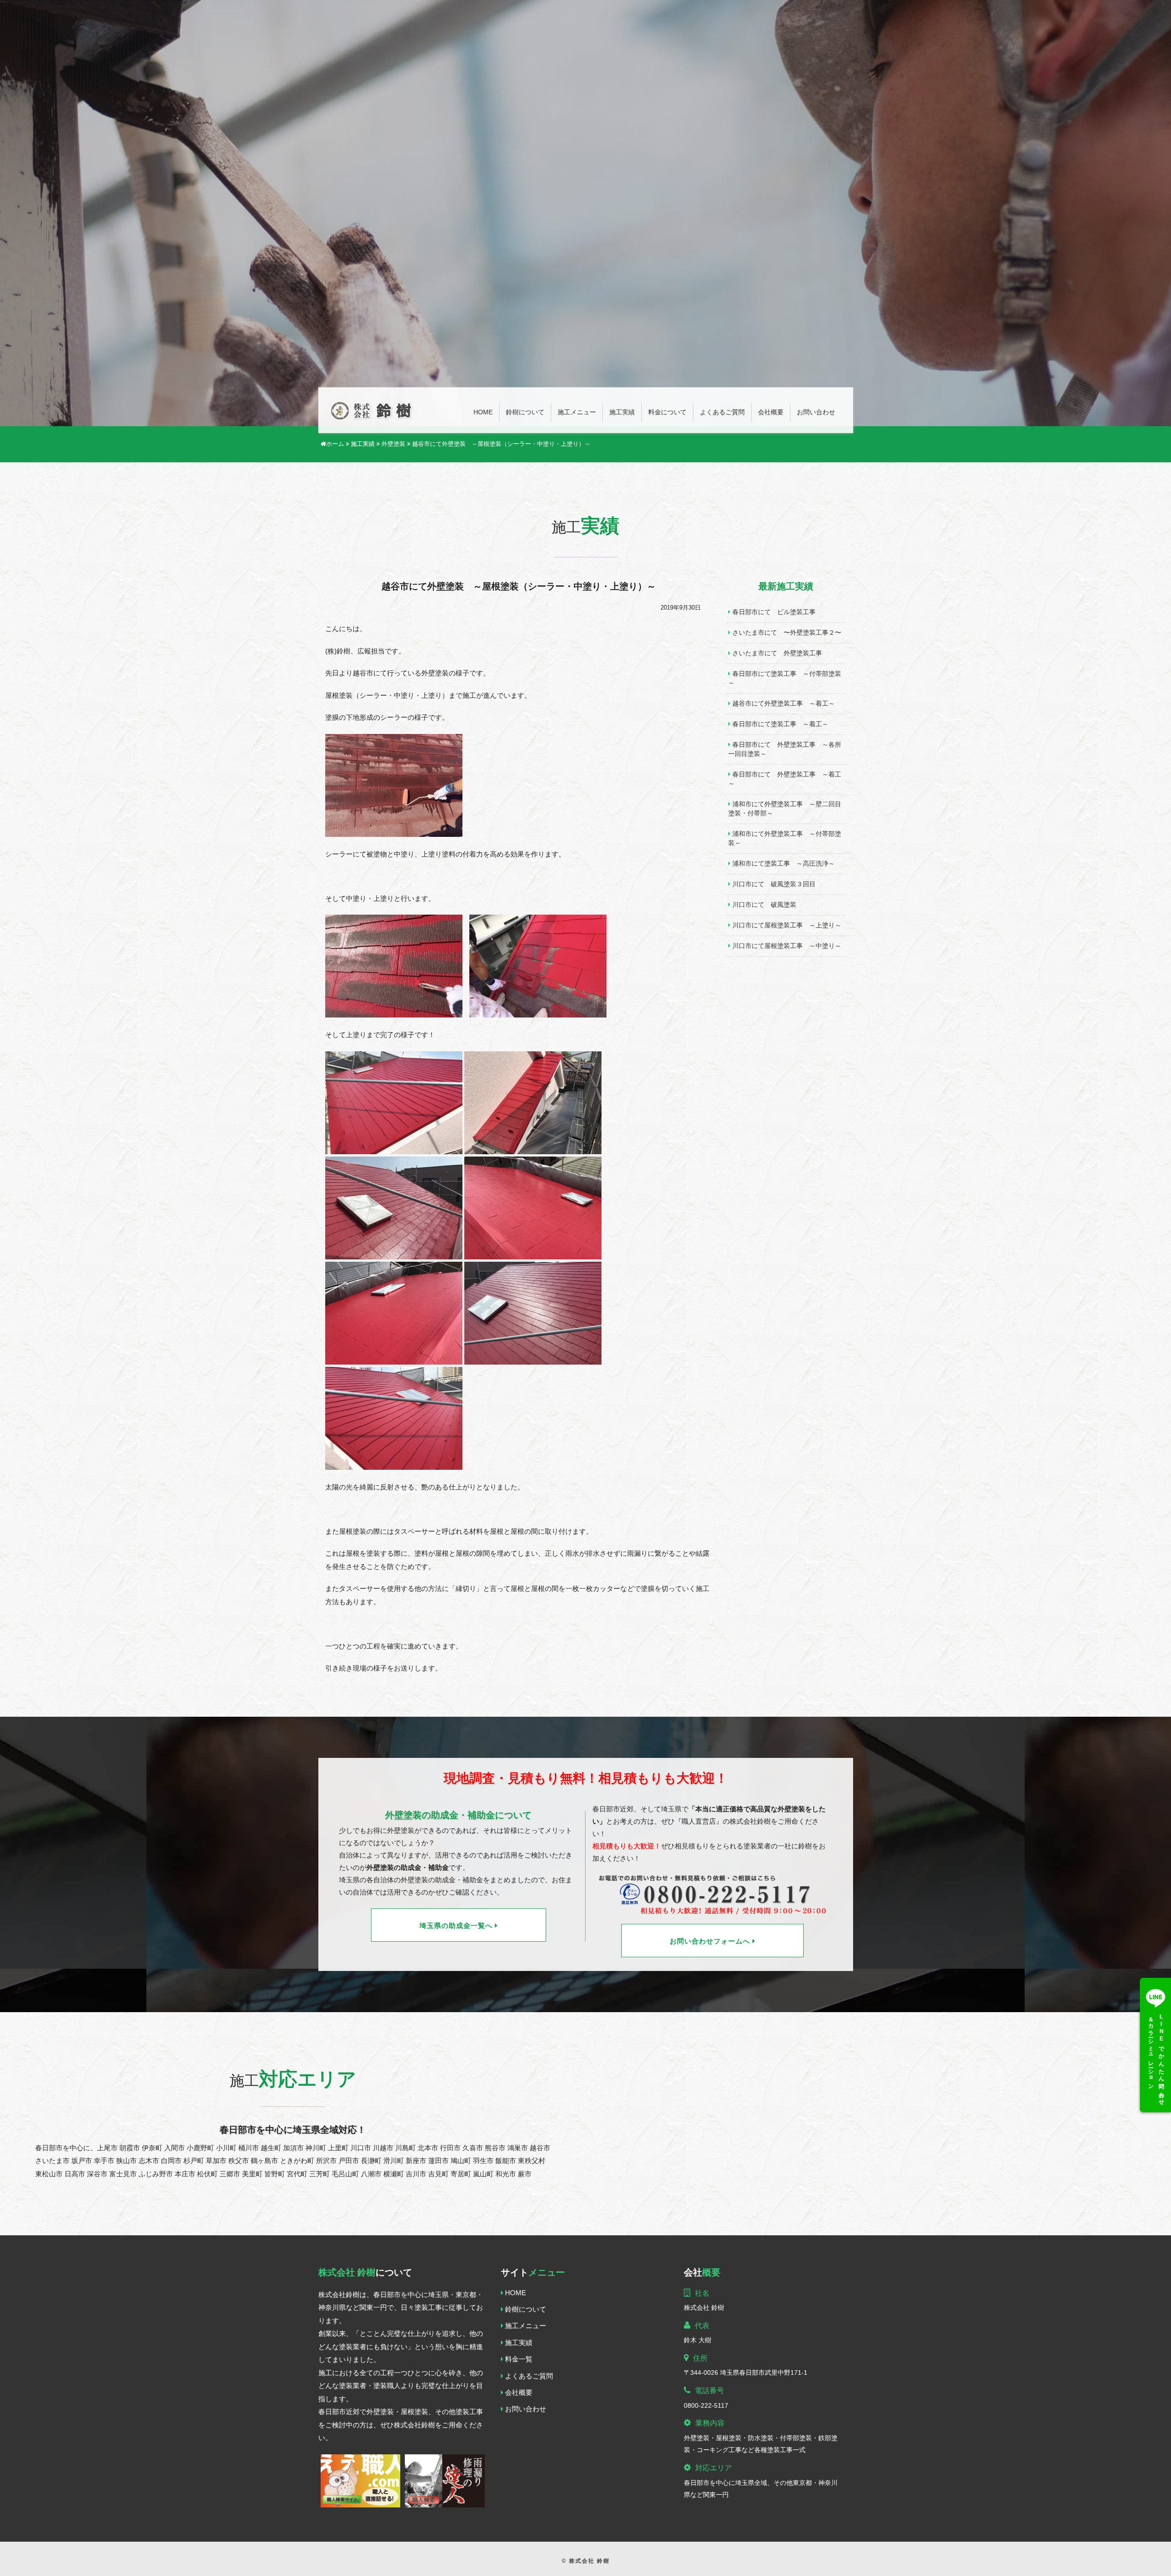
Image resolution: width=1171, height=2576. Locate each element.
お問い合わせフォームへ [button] (711, 1942)
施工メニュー (577, 412)
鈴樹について (525, 412)
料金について (667, 412)
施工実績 (622, 412)
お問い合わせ (816, 412)
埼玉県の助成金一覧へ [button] (457, 1926)
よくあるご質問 (722, 412)
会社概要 (771, 412)
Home (483, 412)
